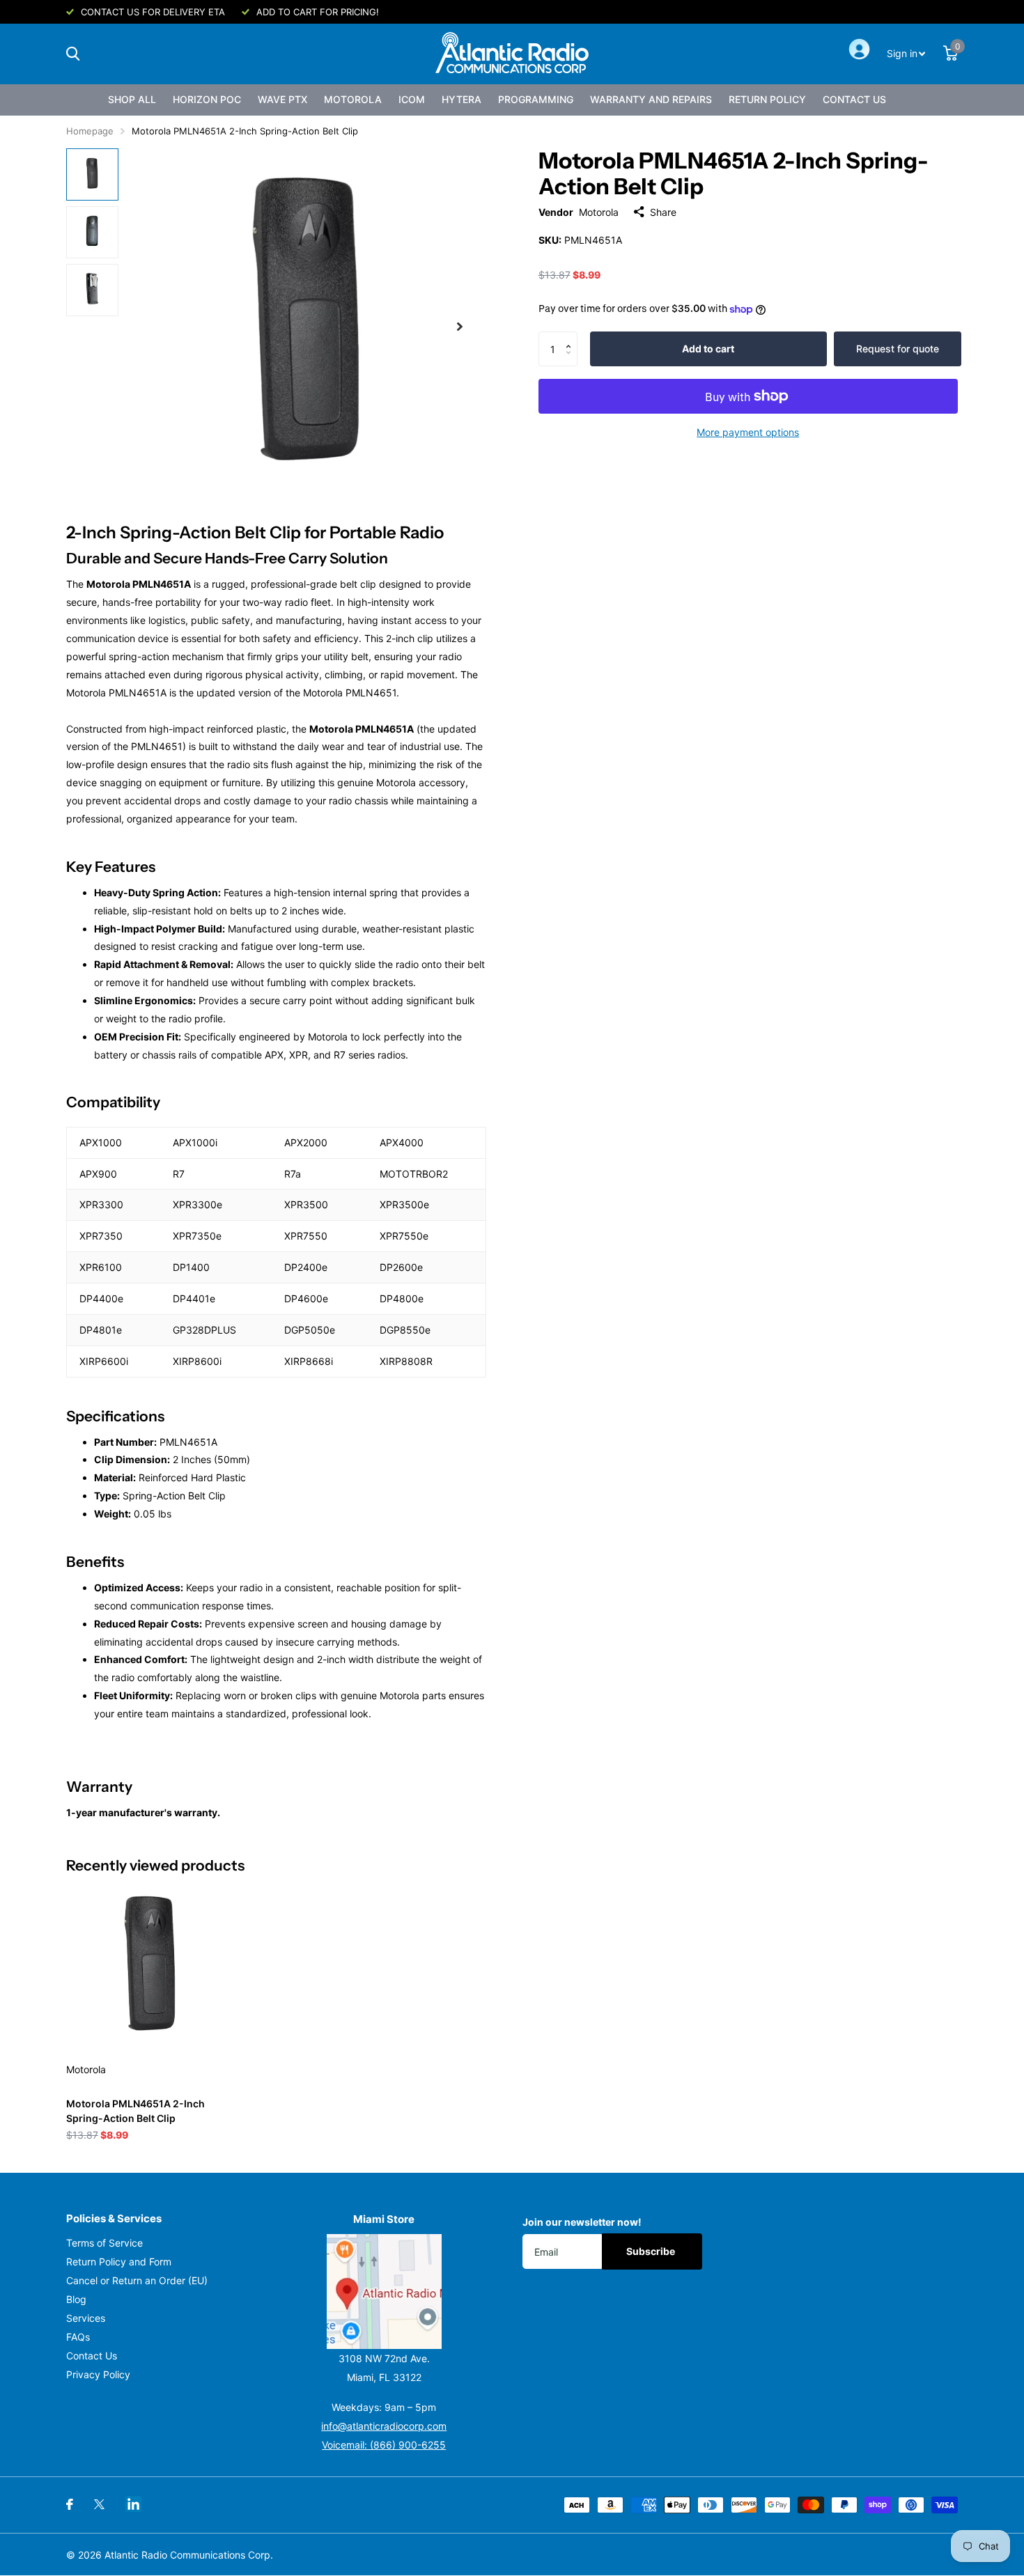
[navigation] (92, 174)
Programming (536, 99)
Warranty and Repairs (651, 99)
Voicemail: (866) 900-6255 (384, 2445)
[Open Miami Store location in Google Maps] (385, 2292)
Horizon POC (207, 99)
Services (86, 2318)
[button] (572, 337)
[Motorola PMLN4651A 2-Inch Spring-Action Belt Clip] (151, 1967)
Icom (412, 99)
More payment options (748, 432)
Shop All (132, 99)
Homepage (90, 131)
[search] (73, 54)
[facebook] (70, 2504)
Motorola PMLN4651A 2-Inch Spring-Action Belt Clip (135, 2111)
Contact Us (854, 99)
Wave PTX (282, 99)
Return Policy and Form (119, 2262)
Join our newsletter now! (582, 2222)
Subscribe (652, 2251)
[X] (99, 2504)
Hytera (461, 99)
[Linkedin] (133, 2504)
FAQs (78, 2337)
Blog (76, 2299)
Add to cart (708, 349)
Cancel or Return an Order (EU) (137, 2280)
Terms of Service (104, 2243)
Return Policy (767, 99)
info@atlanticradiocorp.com (384, 2426)
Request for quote (898, 349)
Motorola (353, 99)
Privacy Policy (98, 2374)
